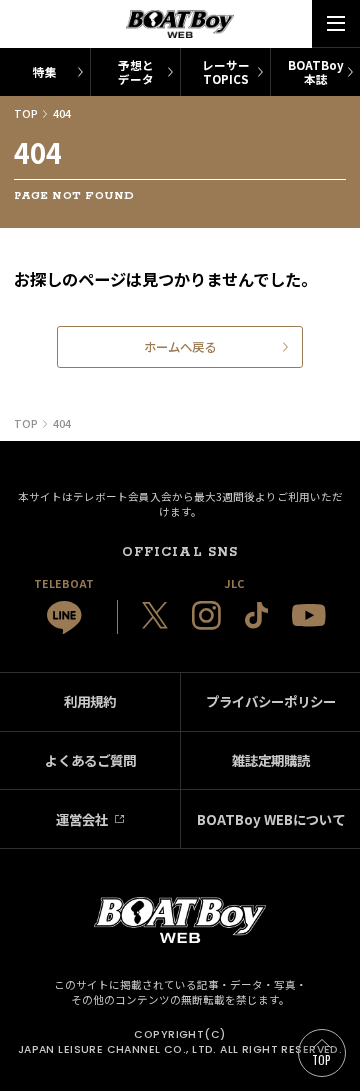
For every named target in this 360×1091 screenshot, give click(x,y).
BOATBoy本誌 (316, 72)
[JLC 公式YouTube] (309, 615)
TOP (322, 1059)
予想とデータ (136, 72)
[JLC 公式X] (155, 615)
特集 (45, 72)
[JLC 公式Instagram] (206, 615)
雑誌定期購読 (271, 760)
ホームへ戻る (180, 347)
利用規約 (90, 701)
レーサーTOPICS (226, 72)
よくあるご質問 (90, 760)
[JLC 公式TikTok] (256, 615)
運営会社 (82, 819)
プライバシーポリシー (271, 701)
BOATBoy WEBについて (271, 819)
